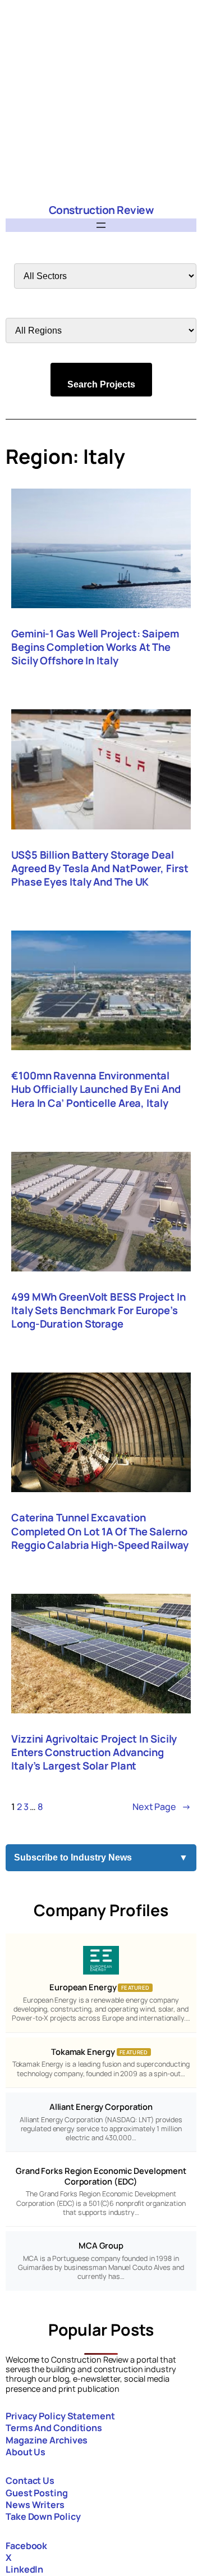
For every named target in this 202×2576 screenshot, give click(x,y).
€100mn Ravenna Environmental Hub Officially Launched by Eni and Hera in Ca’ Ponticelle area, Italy (96, 1089)
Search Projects (101, 384)
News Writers (35, 2505)
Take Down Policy (43, 2516)
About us (26, 2452)
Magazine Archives (47, 2440)
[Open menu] (101, 225)
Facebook (26, 2546)
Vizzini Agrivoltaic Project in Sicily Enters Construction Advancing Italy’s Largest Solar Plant (94, 1752)
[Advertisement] (101, 101)
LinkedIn (24, 2569)
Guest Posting (37, 2493)
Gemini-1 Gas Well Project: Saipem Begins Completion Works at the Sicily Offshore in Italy (95, 647)
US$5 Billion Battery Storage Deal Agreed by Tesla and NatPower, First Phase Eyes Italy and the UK (100, 868)
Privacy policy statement (60, 2416)
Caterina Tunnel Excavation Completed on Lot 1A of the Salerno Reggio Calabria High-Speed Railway (100, 1531)
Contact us (30, 2481)
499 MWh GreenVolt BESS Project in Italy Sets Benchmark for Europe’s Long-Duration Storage (98, 1310)
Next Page (162, 1807)
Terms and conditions (54, 2428)
